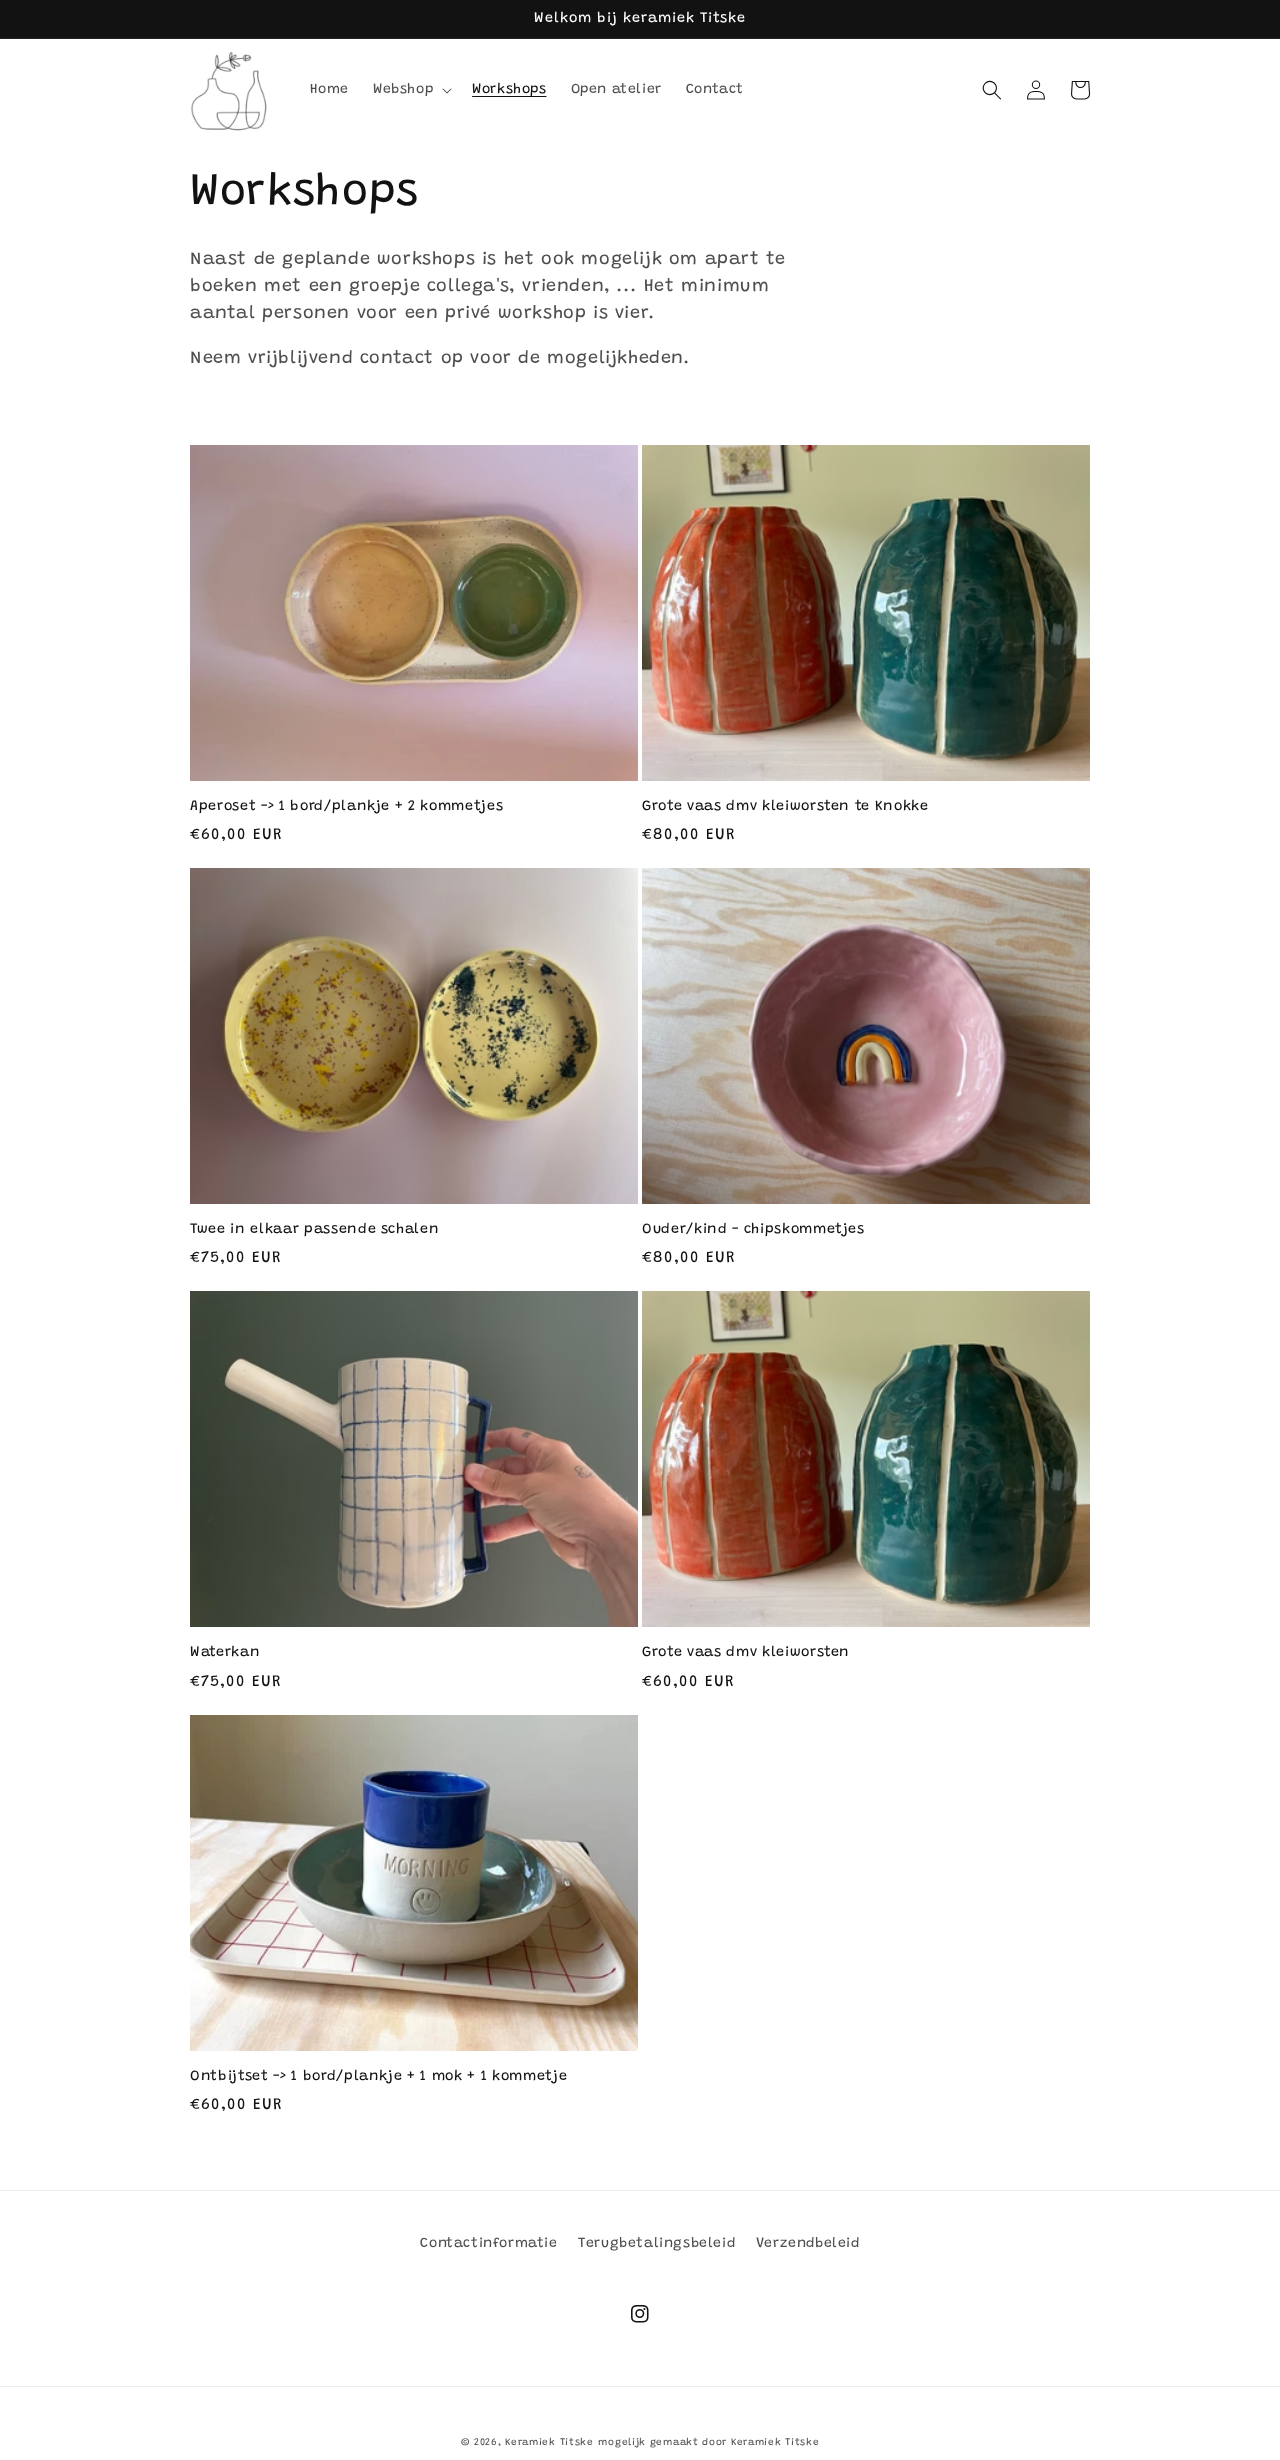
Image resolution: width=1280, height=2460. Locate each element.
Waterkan (225, 1653)
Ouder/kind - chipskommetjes (753, 1230)
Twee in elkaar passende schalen (314, 1230)
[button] (410, 90)
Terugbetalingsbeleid (656, 2244)
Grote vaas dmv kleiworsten (746, 1653)
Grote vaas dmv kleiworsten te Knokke (785, 807)
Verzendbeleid (808, 2244)
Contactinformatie (488, 2244)
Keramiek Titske (549, 2443)
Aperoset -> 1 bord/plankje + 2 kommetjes (346, 807)
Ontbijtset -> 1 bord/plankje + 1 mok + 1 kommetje (378, 2077)
